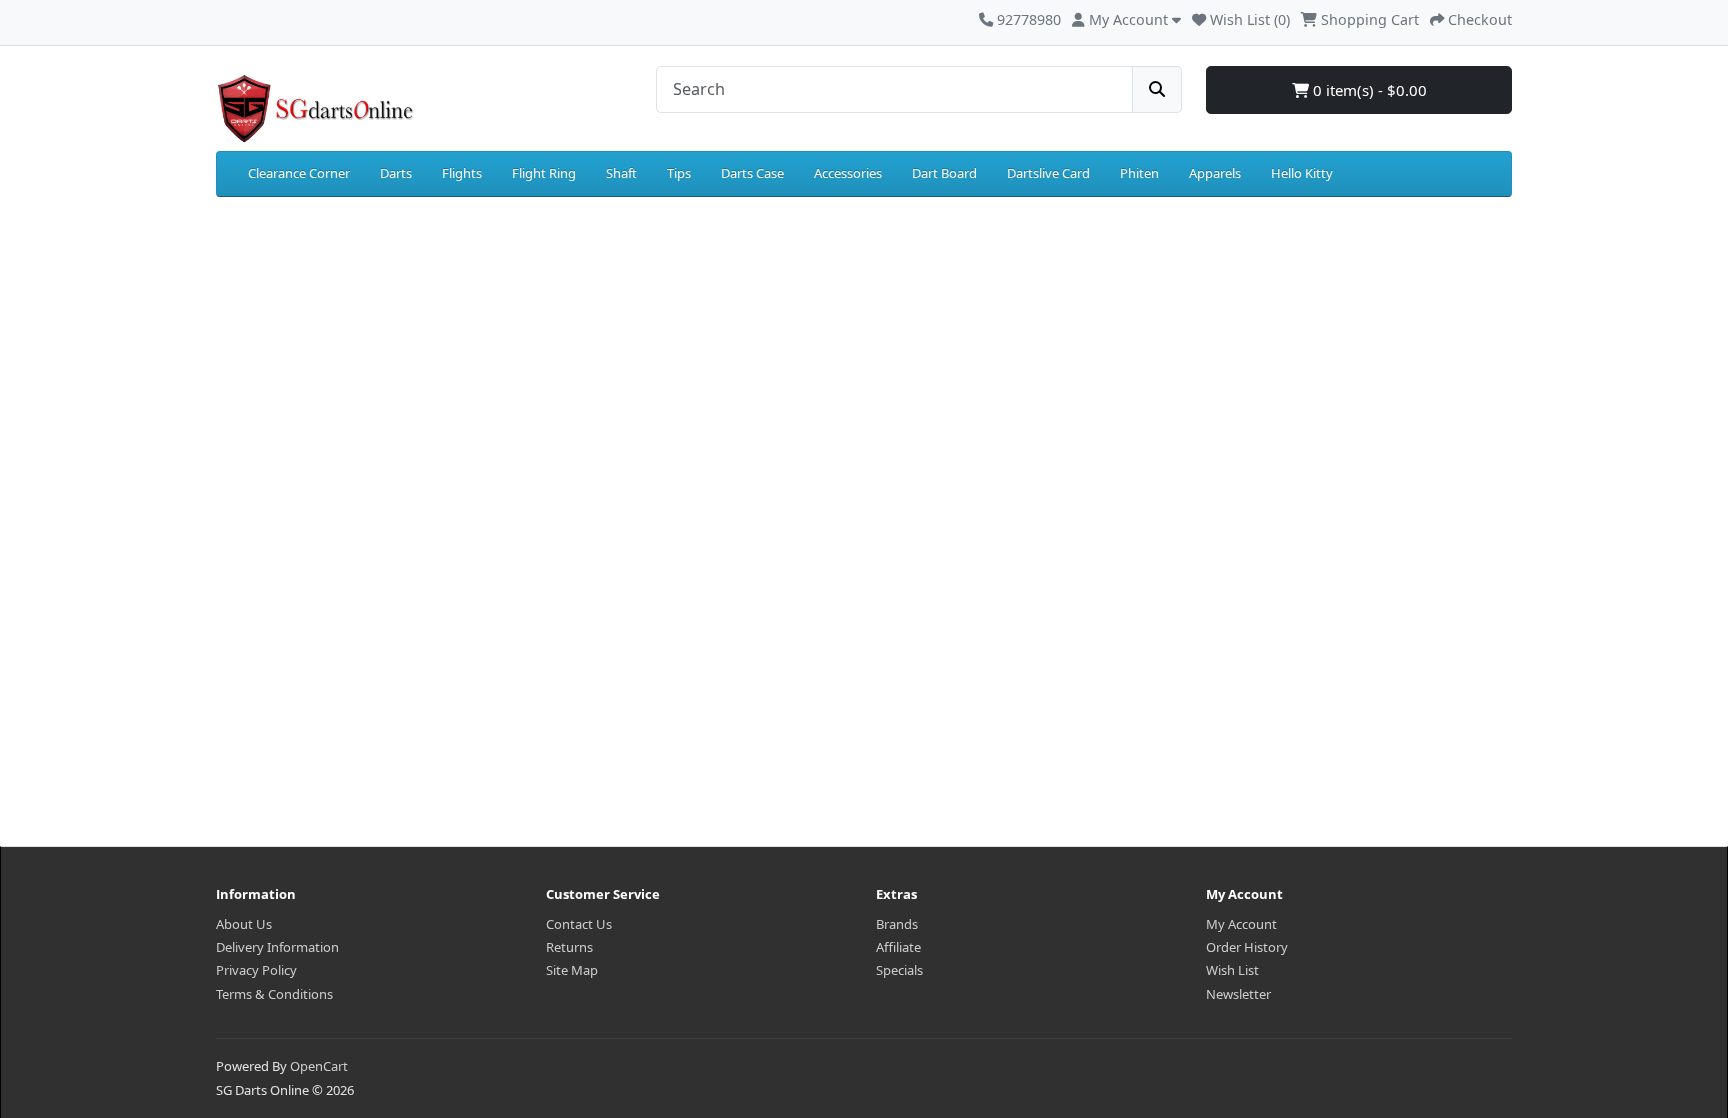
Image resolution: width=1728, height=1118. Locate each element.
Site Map (572, 970)
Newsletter (1238, 994)
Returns (569, 947)
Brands (897, 924)
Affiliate (898, 947)
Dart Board (944, 173)
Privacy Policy (256, 970)
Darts (396, 173)
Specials (899, 970)
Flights (462, 173)
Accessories (848, 173)
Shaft (621, 173)
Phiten (1139, 173)
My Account (1241, 924)
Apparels (1215, 173)
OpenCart (319, 1066)
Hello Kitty (1302, 173)
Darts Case (752, 173)
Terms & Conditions (274, 994)
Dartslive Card (1048, 173)
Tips (679, 173)
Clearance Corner (299, 173)
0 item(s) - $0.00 (1368, 90)
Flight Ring (544, 173)
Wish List (1232, 970)
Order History (1247, 947)
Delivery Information (277, 947)
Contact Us (579, 924)
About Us (244, 924)
